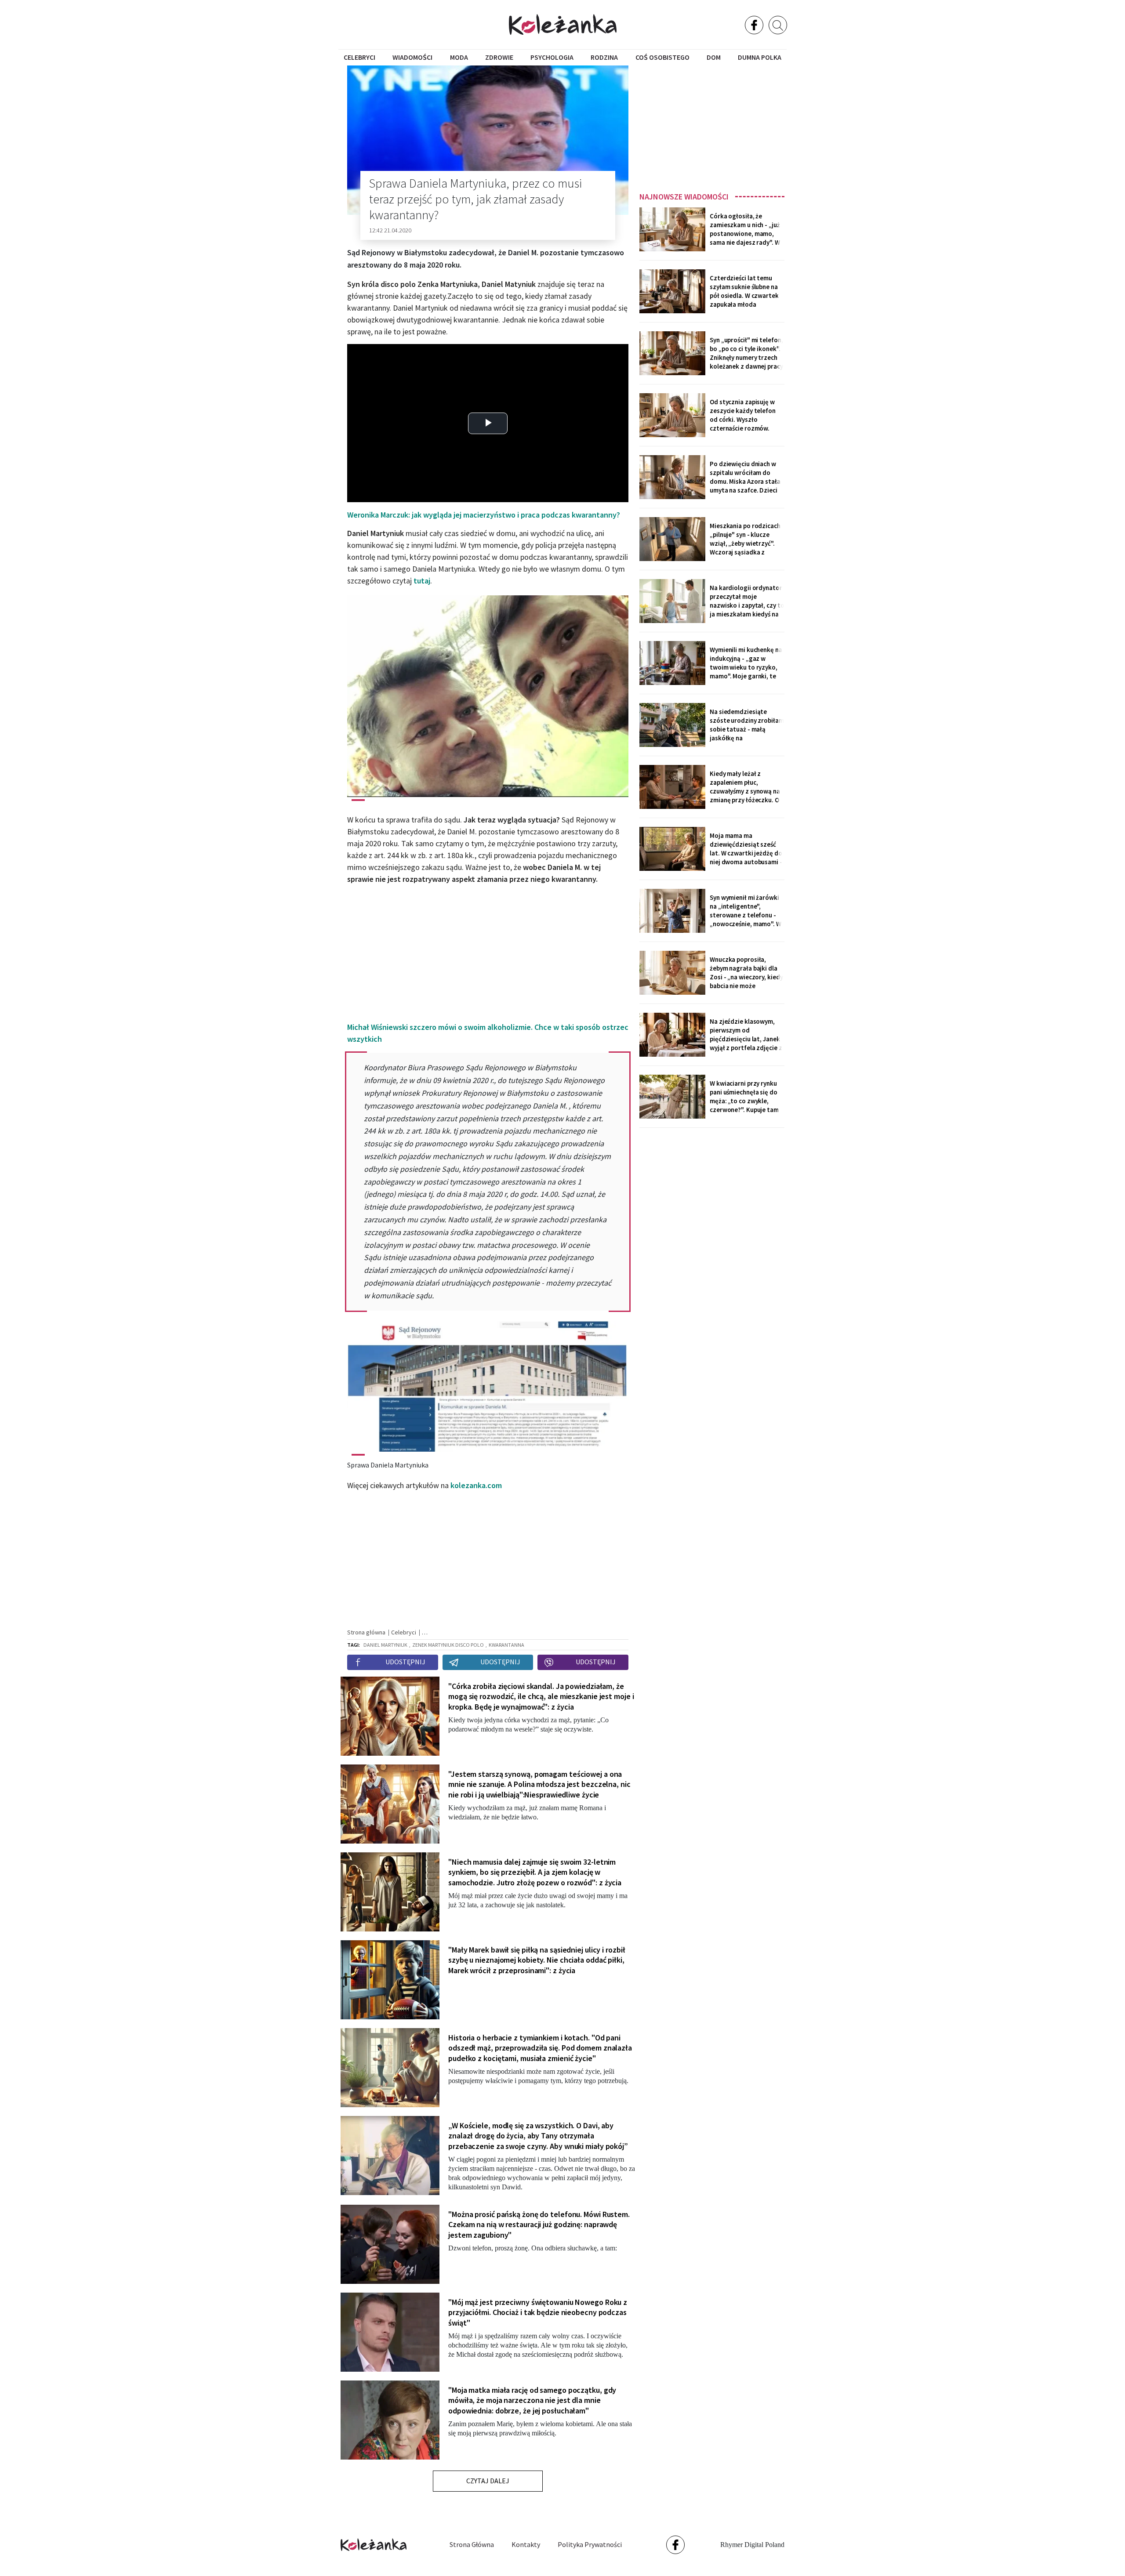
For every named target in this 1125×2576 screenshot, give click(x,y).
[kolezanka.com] (563, 24)
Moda (459, 57)
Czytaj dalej (488, 2481)
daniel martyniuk (385, 1645)
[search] (778, 25)
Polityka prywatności (590, 2544)
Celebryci (359, 57)
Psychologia (552, 57)
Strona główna (472, 2544)
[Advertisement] (712, 126)
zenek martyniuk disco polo (448, 1645)
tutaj (422, 581)
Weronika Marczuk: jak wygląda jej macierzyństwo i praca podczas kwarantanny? (484, 515)
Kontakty (526, 2544)
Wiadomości (412, 57)
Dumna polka (760, 57)
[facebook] (754, 25)
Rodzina (604, 57)
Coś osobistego (662, 57)
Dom (714, 57)
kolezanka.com (476, 1485)
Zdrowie (499, 57)
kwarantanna (506, 1645)
